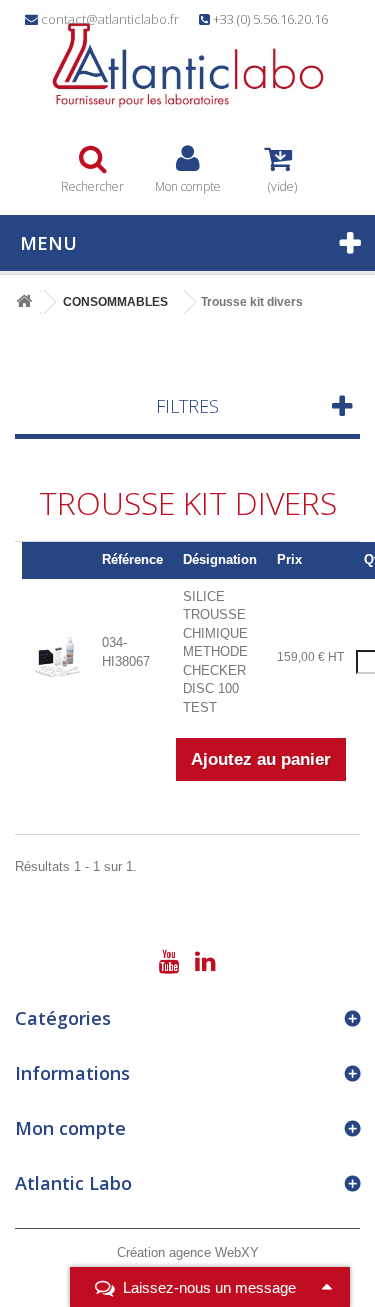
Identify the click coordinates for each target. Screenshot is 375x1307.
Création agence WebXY (188, 1252)
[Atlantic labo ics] (188, 65)
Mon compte (70, 1128)
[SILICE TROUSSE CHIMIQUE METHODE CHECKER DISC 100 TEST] (57, 655)
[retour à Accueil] (24, 302)
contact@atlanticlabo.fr (110, 19)
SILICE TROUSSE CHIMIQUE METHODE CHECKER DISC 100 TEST (215, 652)
